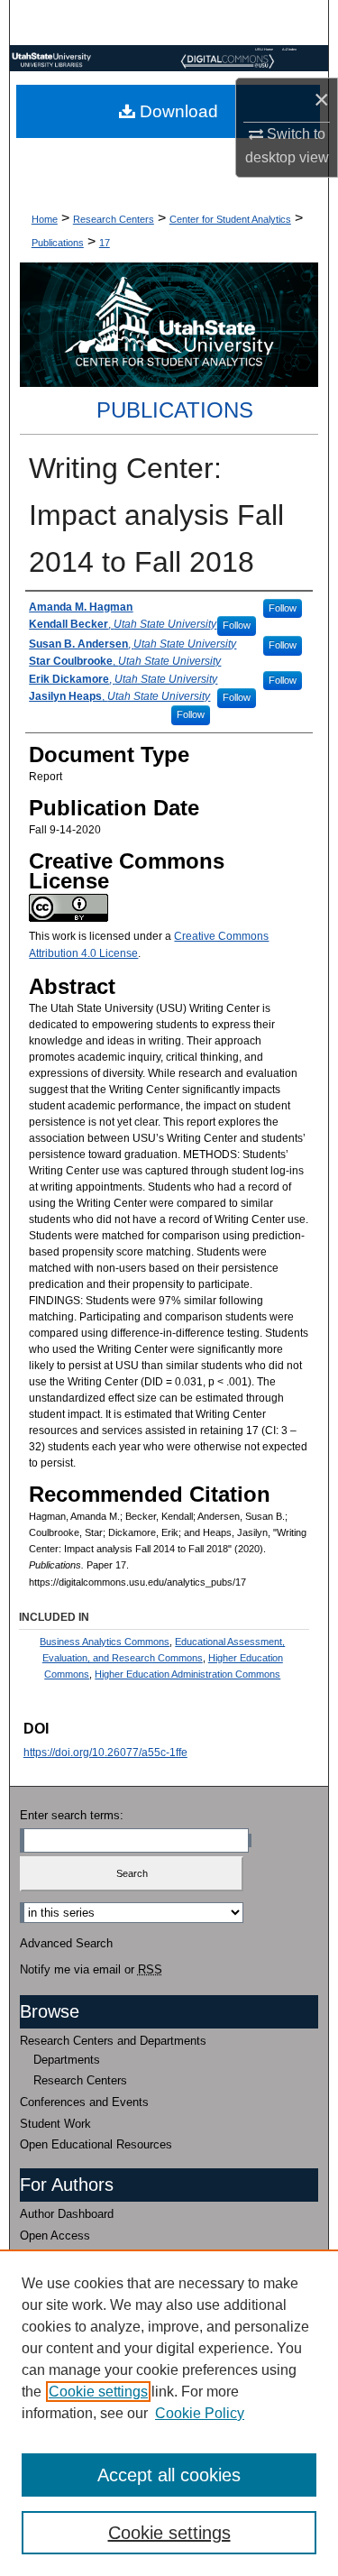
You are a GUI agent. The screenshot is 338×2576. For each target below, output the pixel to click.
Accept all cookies (169, 2475)
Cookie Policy (200, 2413)
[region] (169, 2413)
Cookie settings (98, 2392)
